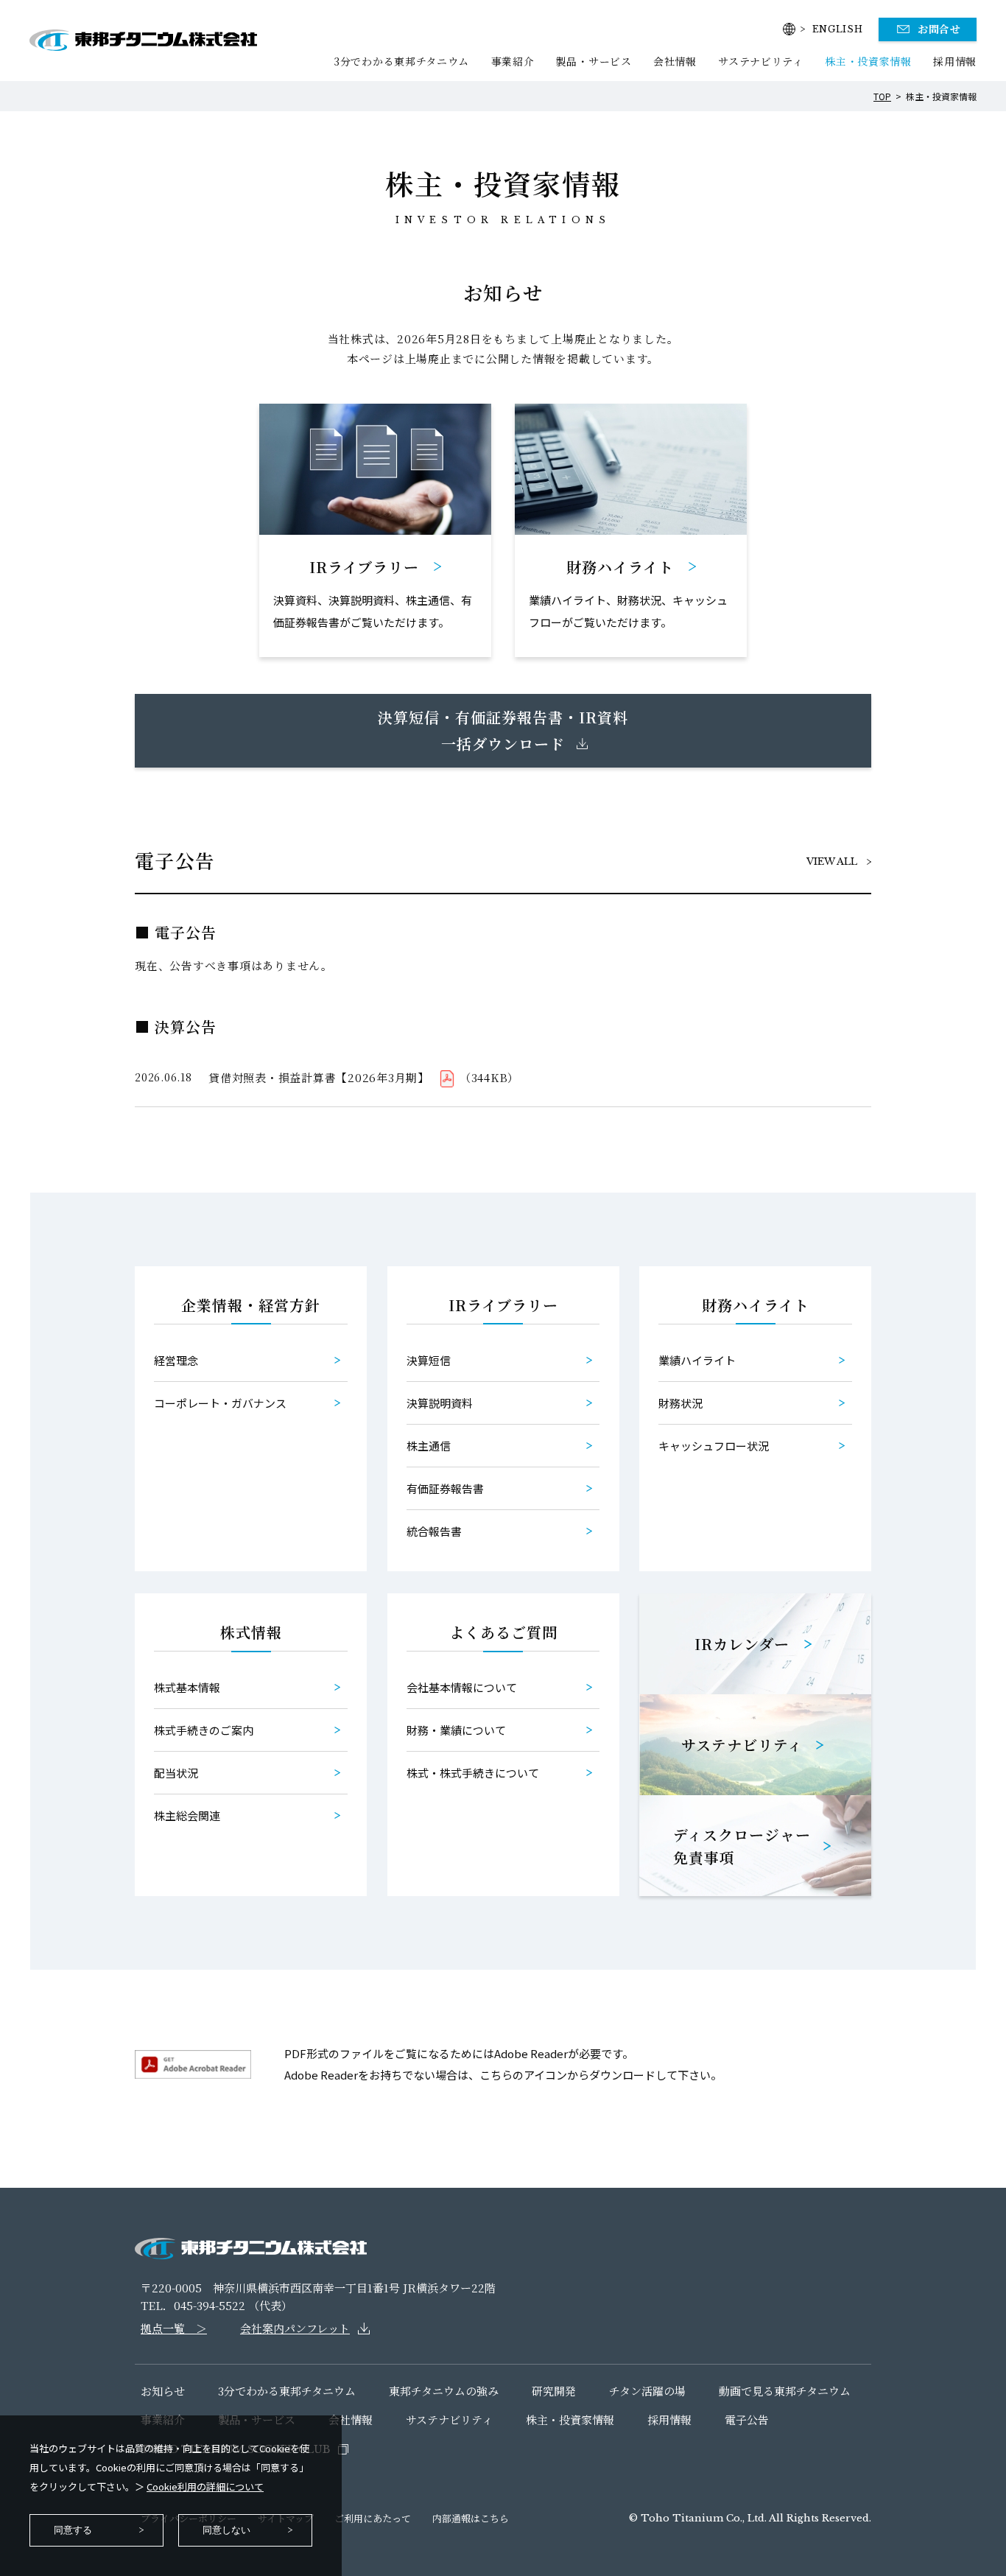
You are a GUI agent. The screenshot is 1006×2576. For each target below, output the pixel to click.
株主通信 (429, 1446)
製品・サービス (594, 61)
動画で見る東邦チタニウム (785, 2391)
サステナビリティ (761, 61)
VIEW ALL (832, 861)
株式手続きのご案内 (204, 1730)
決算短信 (429, 1360)
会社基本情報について (462, 1687)
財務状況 (680, 1403)
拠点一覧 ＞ (174, 2328)
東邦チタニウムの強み (444, 2391)
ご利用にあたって (373, 2518)
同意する (73, 2530)
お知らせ (163, 2391)
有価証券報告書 (445, 1488)
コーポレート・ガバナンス (220, 1403)
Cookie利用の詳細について (205, 2486)
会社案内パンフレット (295, 2328)
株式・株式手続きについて (473, 1773)
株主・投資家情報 (868, 61)
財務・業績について (456, 1730)
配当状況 (176, 1773)
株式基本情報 (187, 1687)
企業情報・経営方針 (251, 1305)
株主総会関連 (187, 1815)
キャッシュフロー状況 (714, 1446)
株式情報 (251, 1632)
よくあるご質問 (503, 1632)
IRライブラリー (503, 1305)
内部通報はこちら (471, 2518)
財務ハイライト (756, 1305)
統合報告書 (434, 1531)
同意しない (226, 2530)
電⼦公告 (747, 2419)
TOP (882, 96)
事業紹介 (513, 61)
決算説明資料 (440, 1403)
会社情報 (675, 61)
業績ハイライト (697, 1360)
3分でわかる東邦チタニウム (401, 61)
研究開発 (554, 2391)
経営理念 (176, 1360)
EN (838, 29)
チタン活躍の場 (647, 2391)
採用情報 (955, 61)
